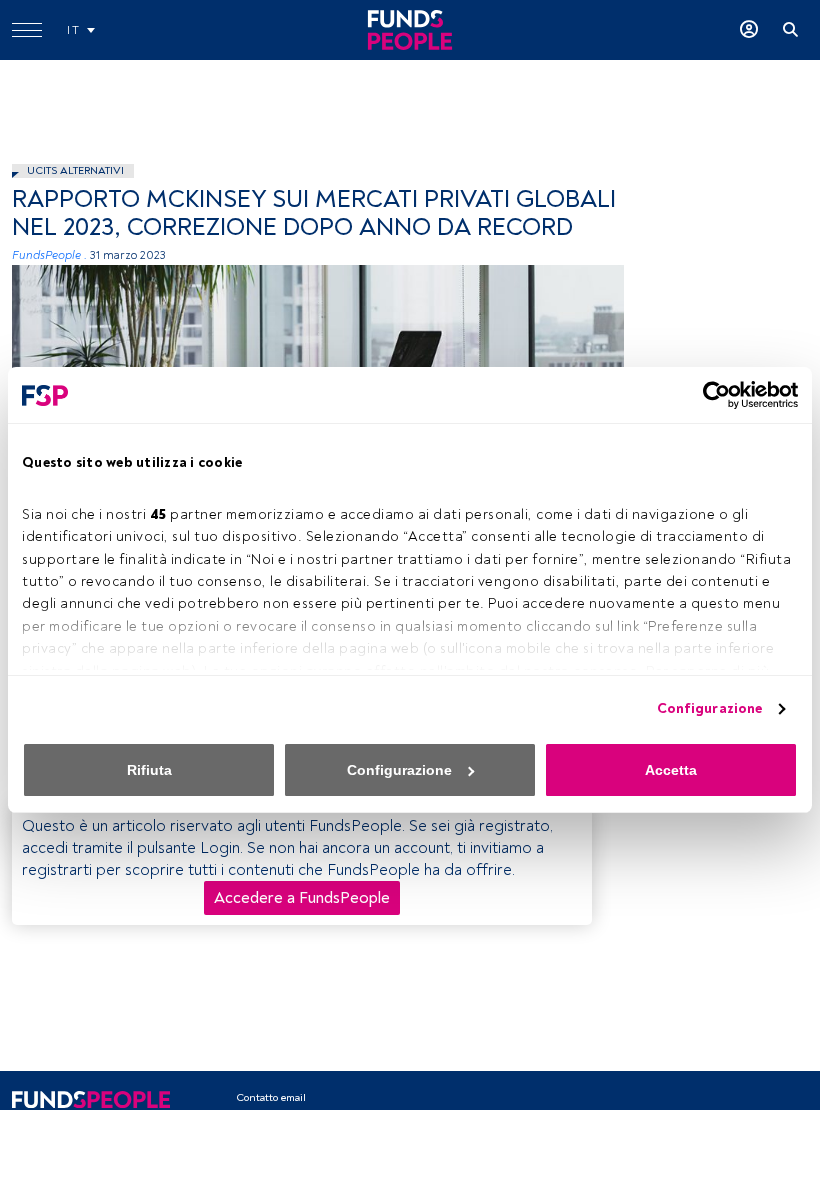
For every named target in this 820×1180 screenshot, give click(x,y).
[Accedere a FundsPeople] (749, 30)
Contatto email (271, 1097)
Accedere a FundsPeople (302, 898)
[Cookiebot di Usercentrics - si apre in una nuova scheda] (710, 395)
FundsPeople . (49, 255)
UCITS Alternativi (75, 170)
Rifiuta (149, 770)
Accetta (671, 770)
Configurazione (709, 708)
